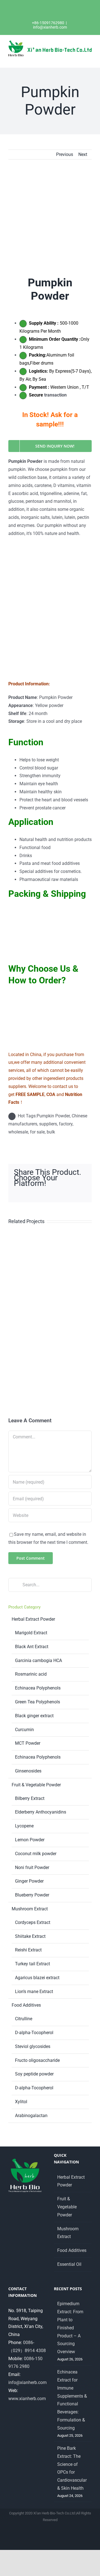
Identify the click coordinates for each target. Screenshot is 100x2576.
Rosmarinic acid (31, 1674)
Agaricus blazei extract (37, 1978)
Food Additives (26, 2005)
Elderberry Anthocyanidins (41, 1812)
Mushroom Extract (30, 1909)
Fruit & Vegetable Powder (36, 1785)
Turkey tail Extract (32, 1964)
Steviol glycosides (33, 2046)
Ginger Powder (29, 1881)
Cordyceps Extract (33, 1922)
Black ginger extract (34, 1716)
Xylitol (21, 2102)
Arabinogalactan (31, 2116)
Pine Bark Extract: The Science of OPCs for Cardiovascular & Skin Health (72, 2468)
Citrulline (24, 2019)
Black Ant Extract (32, 1647)
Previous (65, 154)
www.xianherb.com (27, 2399)
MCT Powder (28, 1743)
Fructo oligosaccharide (37, 2060)
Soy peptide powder (34, 2074)
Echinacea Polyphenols (38, 1688)
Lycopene (24, 1826)
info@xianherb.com (50, 27)
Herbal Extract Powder (33, 1619)
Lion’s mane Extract (34, 1992)
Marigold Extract (31, 1633)
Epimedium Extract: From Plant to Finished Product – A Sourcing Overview (70, 2328)
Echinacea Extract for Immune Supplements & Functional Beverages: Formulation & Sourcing (72, 2400)
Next (83, 154)
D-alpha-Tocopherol (34, 2033)
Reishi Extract (28, 1950)
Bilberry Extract (30, 1798)
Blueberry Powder (32, 1895)
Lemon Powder (30, 1840)
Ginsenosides (28, 1771)
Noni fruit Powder (32, 1867)
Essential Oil (69, 2264)
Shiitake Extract (30, 1936)
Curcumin (24, 1730)
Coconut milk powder (36, 1854)
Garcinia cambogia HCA (38, 1660)
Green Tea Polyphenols (37, 1702)
